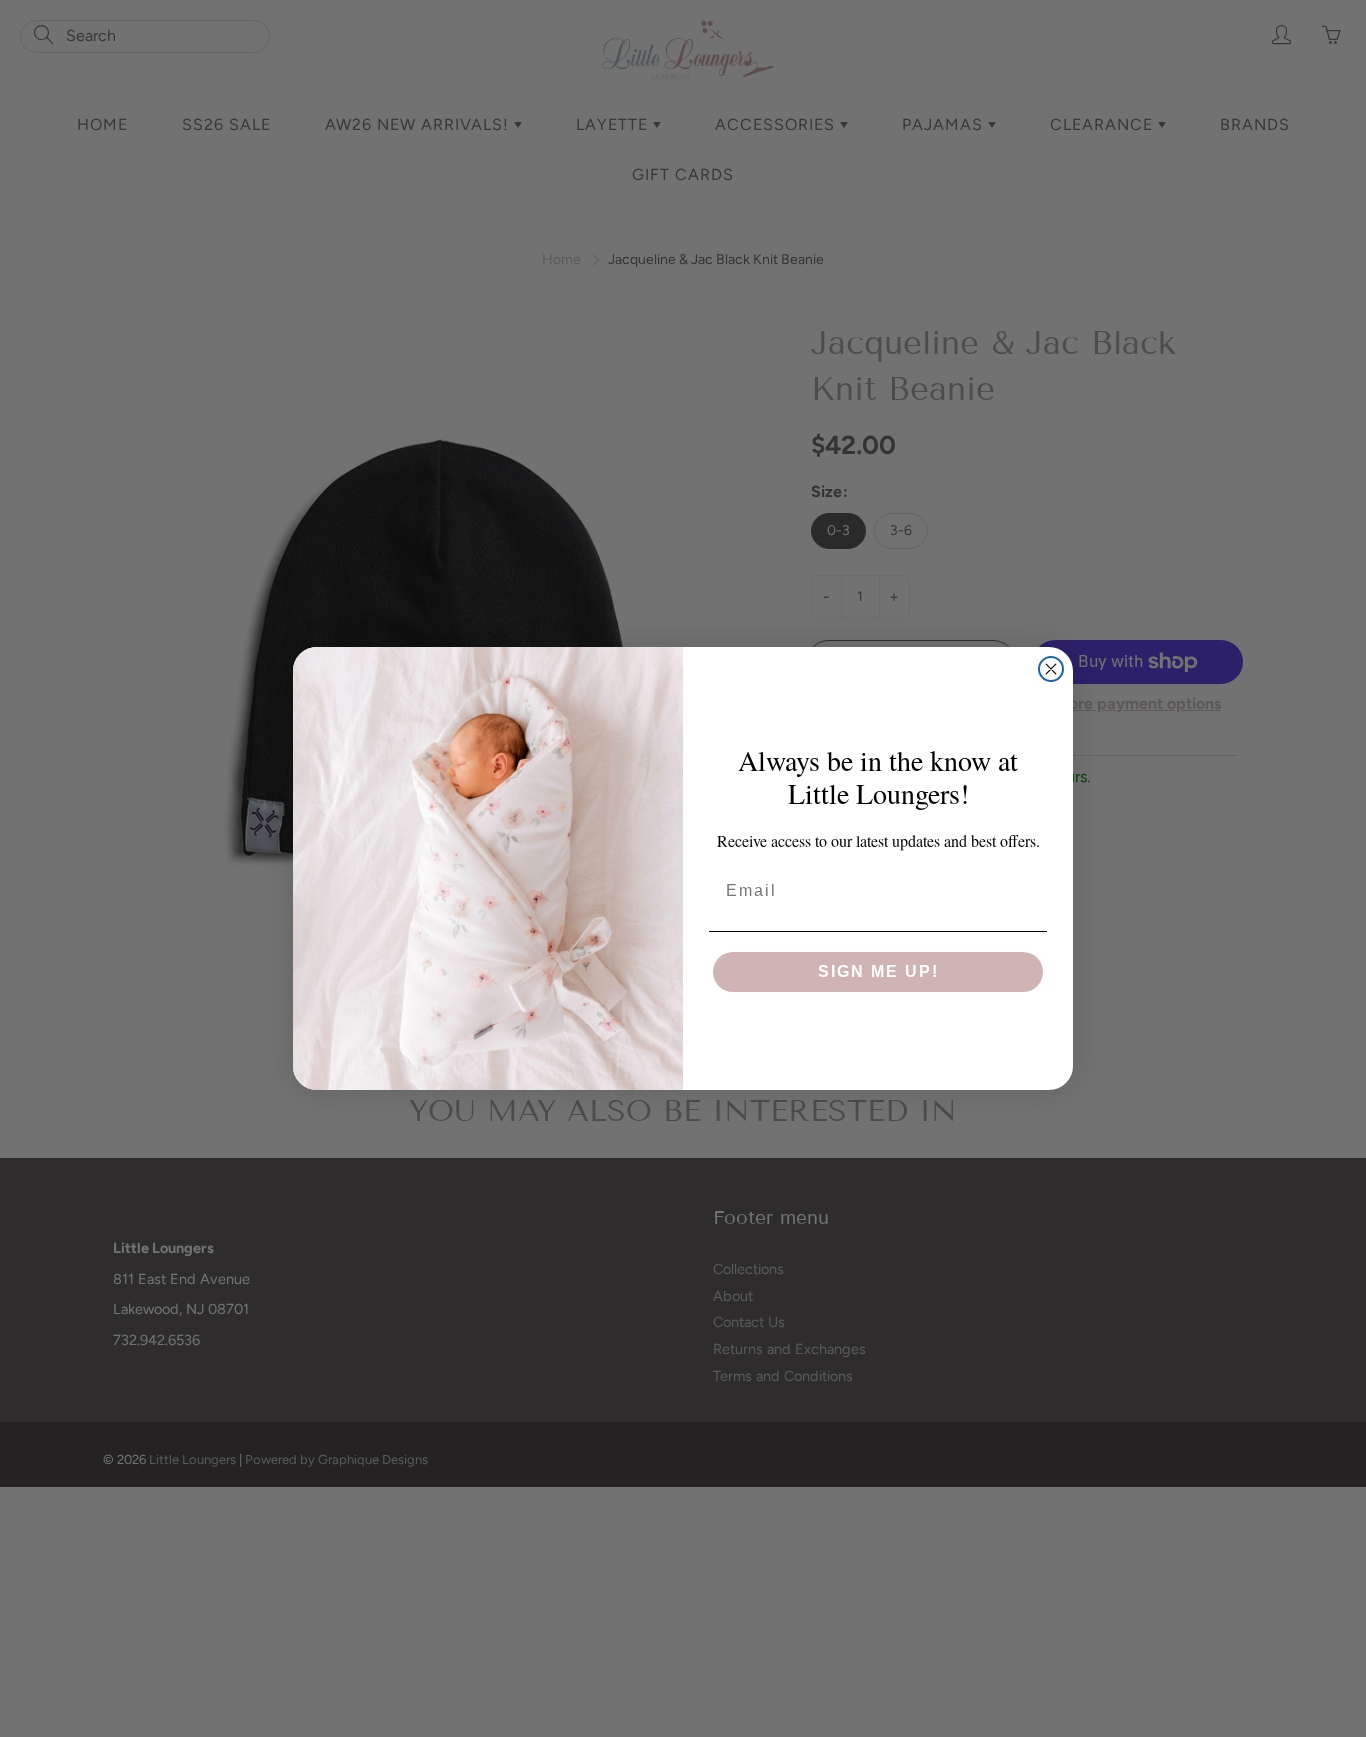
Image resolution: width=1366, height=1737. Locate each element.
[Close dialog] (1051, 669)
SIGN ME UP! (878, 971)
